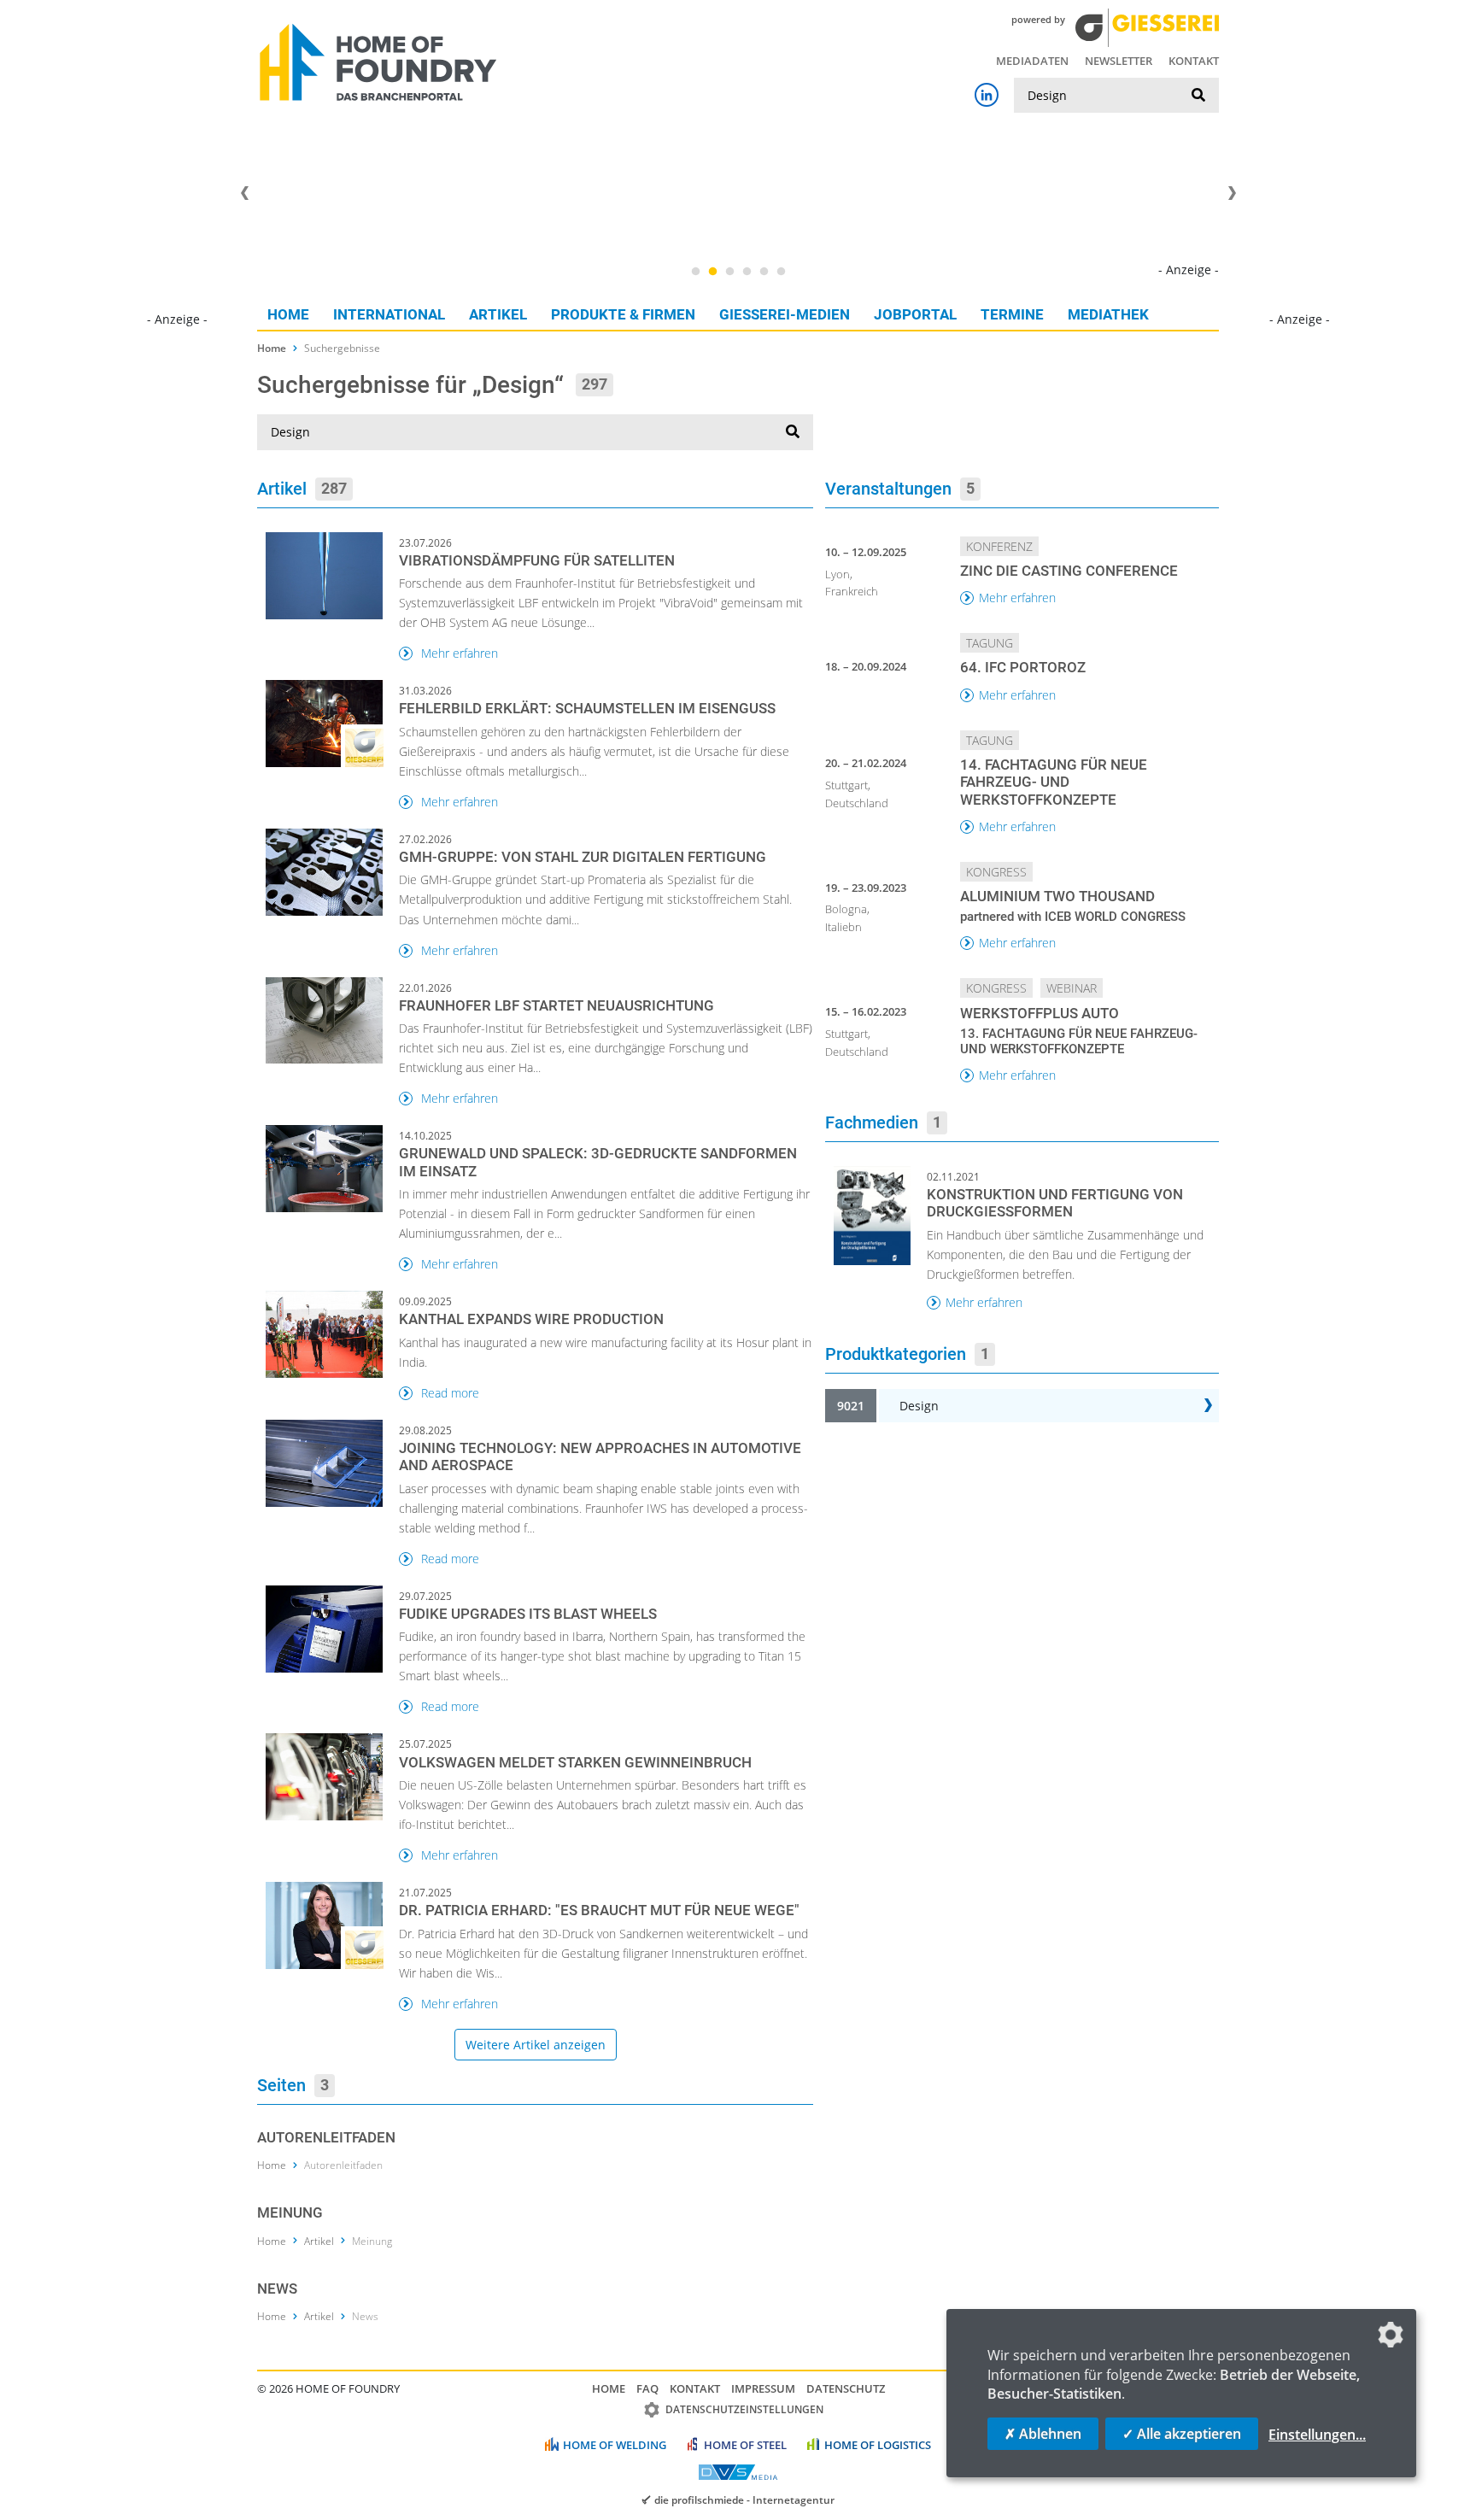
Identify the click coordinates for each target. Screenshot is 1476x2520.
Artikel (498, 314)
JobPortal (915, 314)
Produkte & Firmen (623, 314)
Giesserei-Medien (785, 314)
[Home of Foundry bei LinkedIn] (987, 95)
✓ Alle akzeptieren (1182, 2434)
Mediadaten (1032, 61)
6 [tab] (781, 272)
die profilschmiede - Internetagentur (744, 2499)
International (389, 314)
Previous (244, 193)
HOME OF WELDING (615, 2445)
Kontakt (1194, 61)
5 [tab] (764, 272)
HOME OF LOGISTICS (878, 2445)
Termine (1012, 314)
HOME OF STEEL (745, 2445)
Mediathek (1108, 314)
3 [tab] (729, 272)
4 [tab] (747, 272)
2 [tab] (712, 272)
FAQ (647, 2388)
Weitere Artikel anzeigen (536, 2045)
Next (1232, 193)
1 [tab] (695, 272)
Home (288, 314)
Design (919, 1406)
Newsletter (1119, 61)
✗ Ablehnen (1043, 2434)
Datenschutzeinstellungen (744, 2409)
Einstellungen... (1317, 2435)
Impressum (763, 2388)
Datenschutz (846, 2388)
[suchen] (1198, 96)
